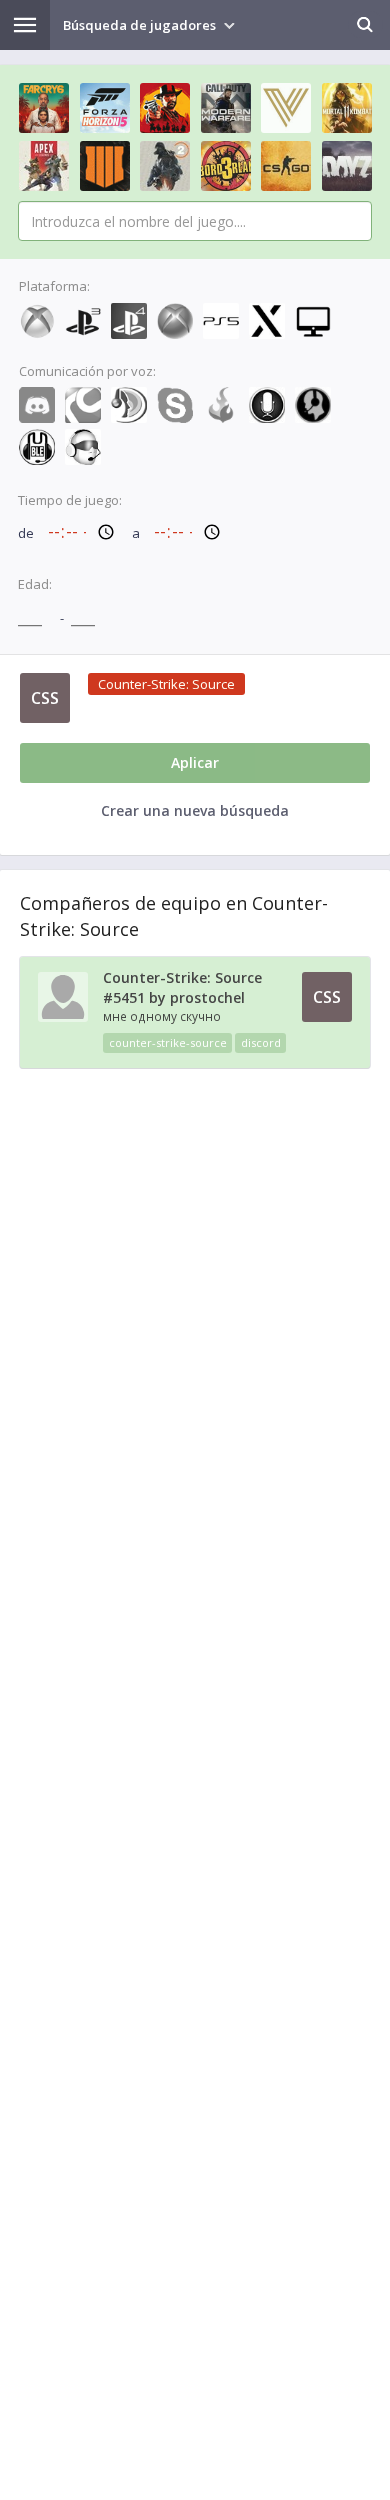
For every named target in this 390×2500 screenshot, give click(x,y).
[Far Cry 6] (44, 108)
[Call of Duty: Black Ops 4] (105, 166)
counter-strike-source (168, 1042)
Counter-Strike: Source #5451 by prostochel (182, 987)
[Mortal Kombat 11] (347, 108)
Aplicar (195, 762)
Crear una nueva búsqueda (195, 810)
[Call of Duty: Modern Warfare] (226, 108)
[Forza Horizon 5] (105, 108)
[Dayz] (347, 166)
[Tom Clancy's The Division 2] (165, 166)
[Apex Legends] (44, 166)
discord (261, 1042)
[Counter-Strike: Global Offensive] (286, 166)
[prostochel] (63, 1017)
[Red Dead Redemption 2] (165, 108)
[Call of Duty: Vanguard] (286, 108)
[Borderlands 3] (226, 166)
